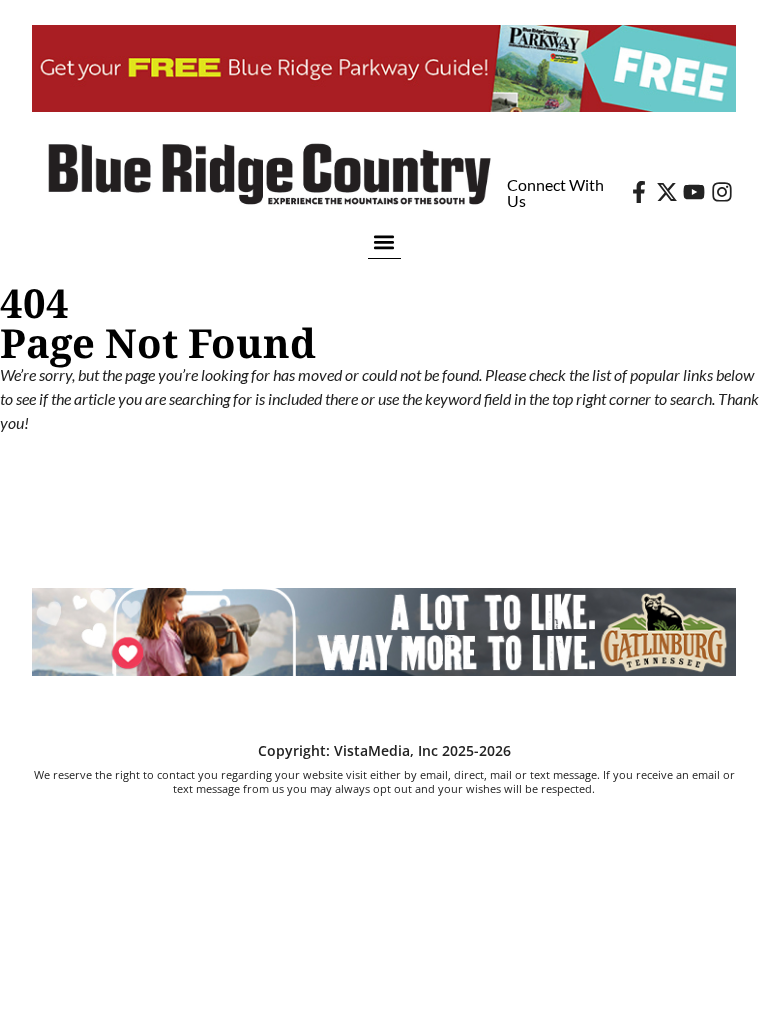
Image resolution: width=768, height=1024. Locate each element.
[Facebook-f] (639, 192)
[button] (384, 241)
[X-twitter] (667, 192)
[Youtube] (694, 192)
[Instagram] (722, 192)
